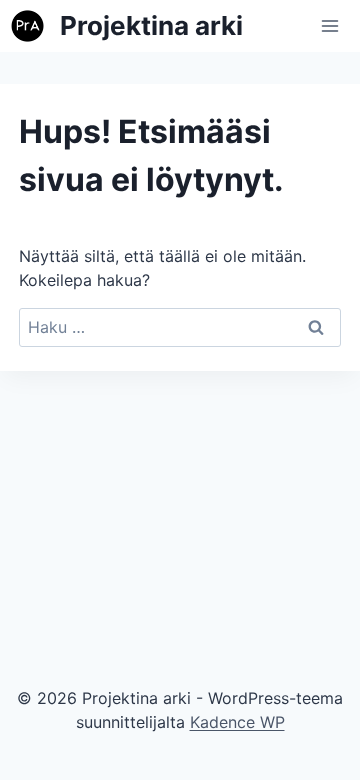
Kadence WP (237, 722)
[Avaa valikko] (330, 25)
